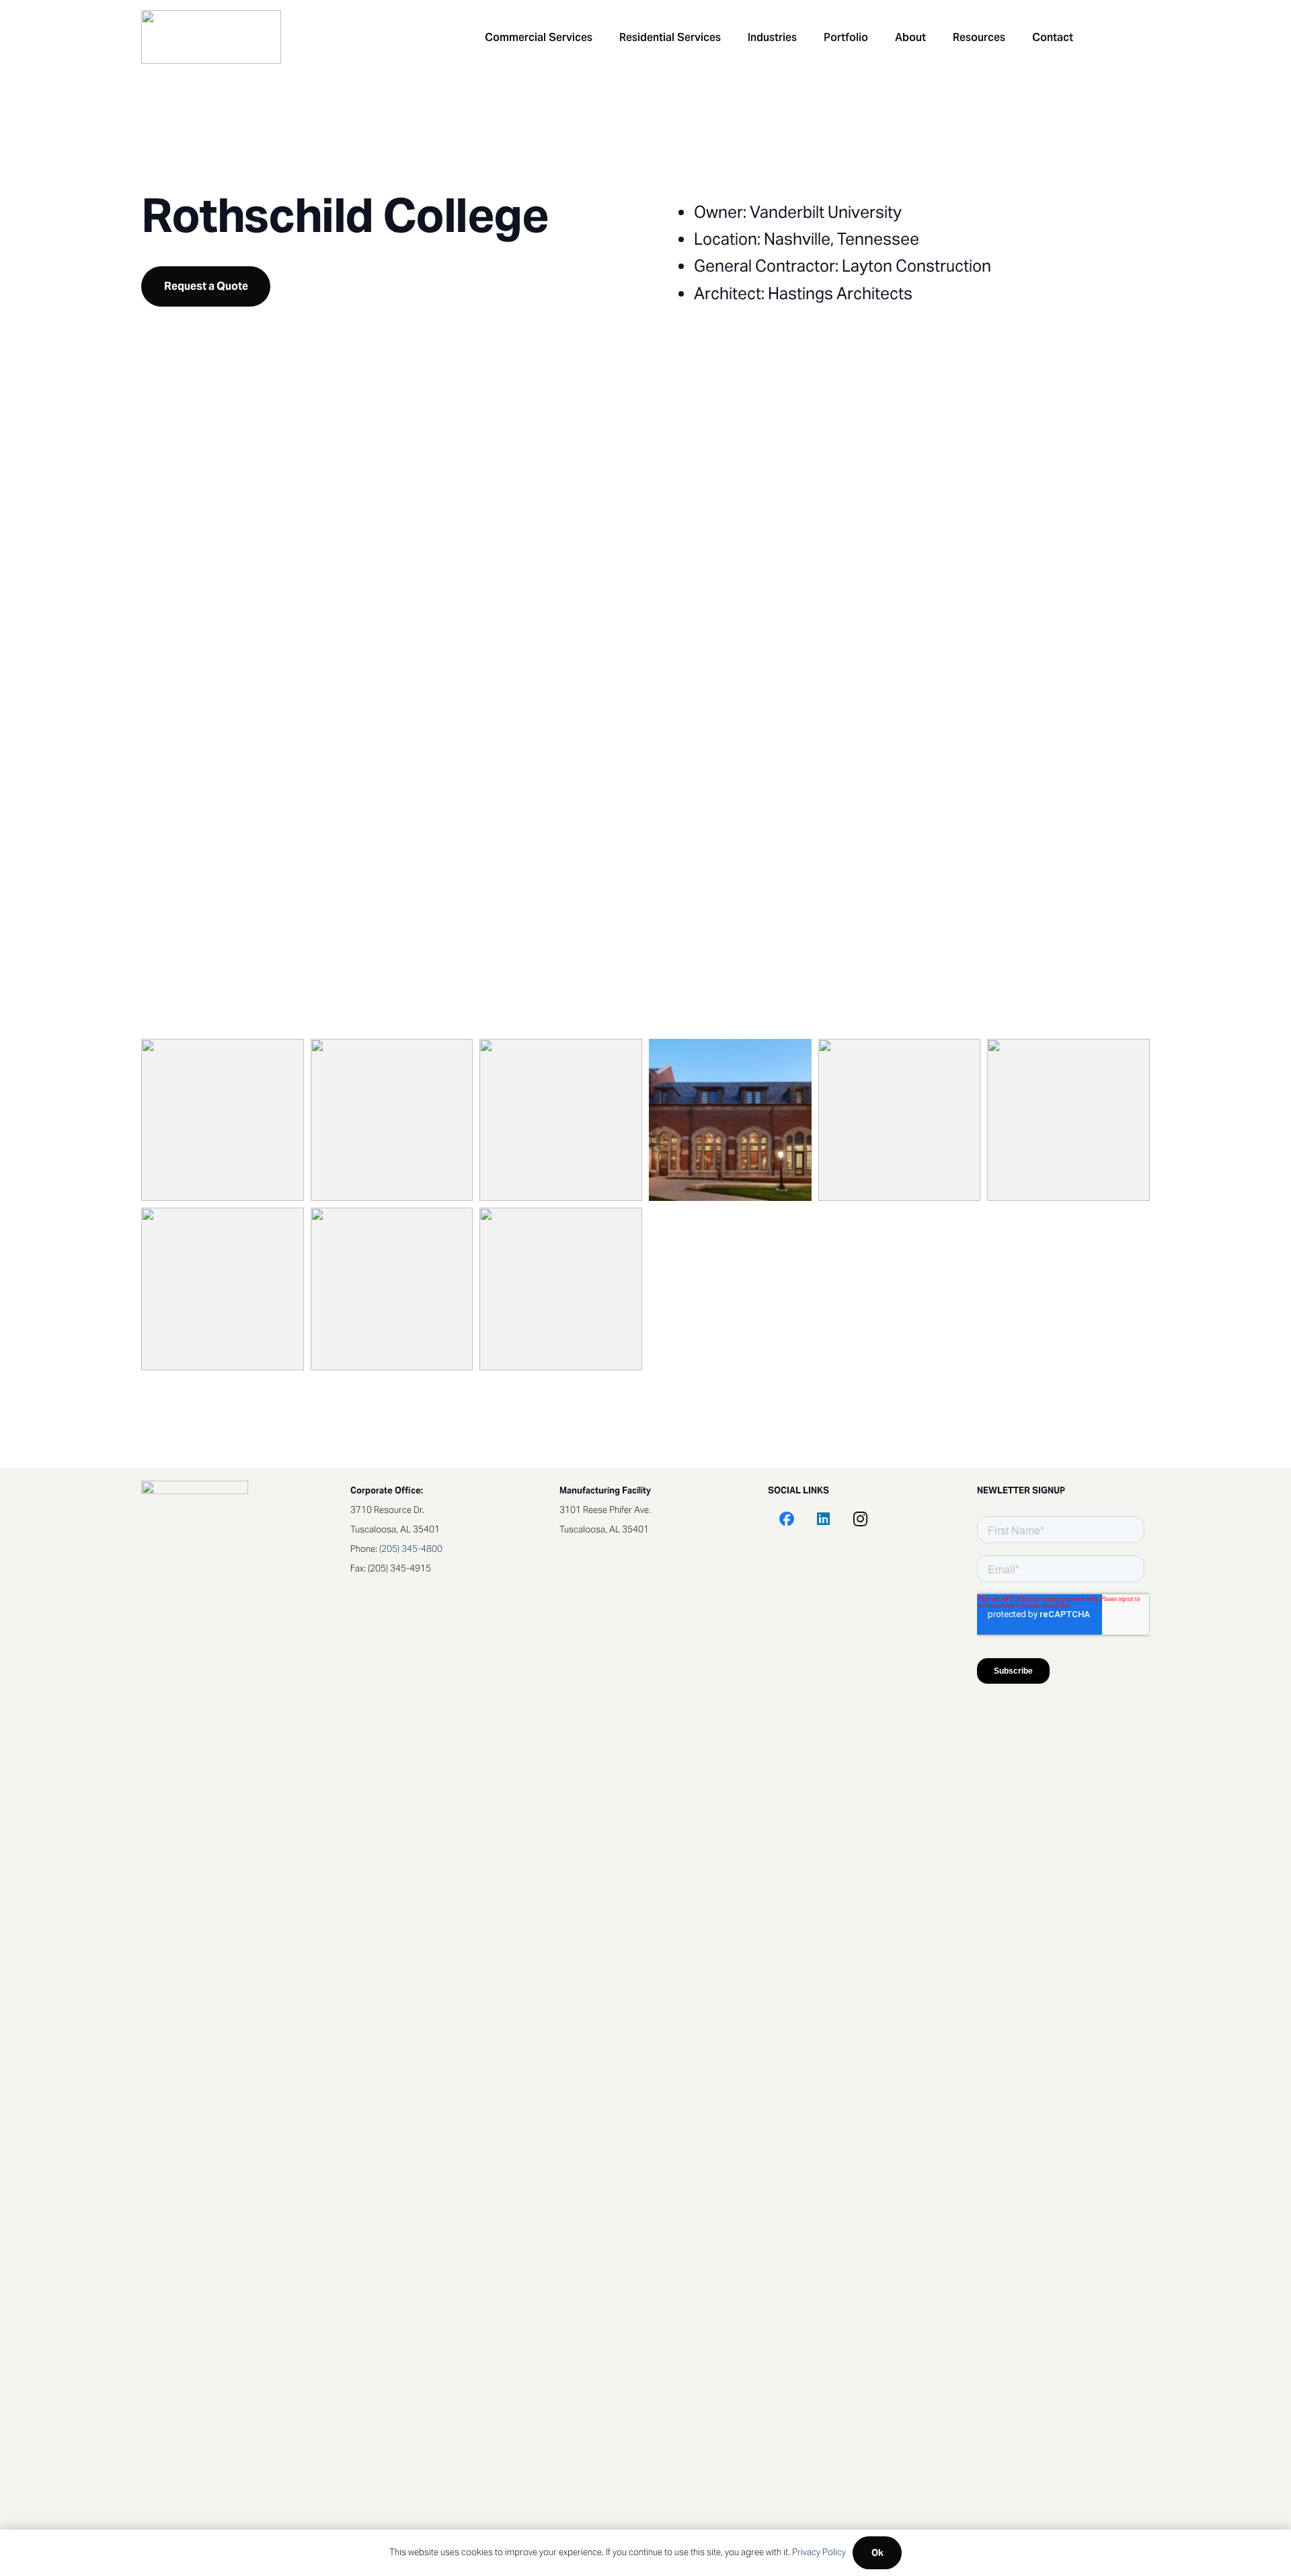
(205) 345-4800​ (411, 1549)
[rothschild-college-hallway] (1068, 1120)
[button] (602, 37)
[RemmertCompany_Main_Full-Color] (211, 37)
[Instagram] (860, 1519)
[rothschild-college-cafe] (223, 1120)
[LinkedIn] (823, 1519)
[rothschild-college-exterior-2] (730, 1120)
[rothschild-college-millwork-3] (561, 1289)
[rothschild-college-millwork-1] (223, 1289)
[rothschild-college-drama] (561, 1120)
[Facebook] (786, 1519)
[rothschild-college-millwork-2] (392, 1289)
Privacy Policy (819, 2552)
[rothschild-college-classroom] (392, 1120)
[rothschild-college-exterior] (900, 1120)
